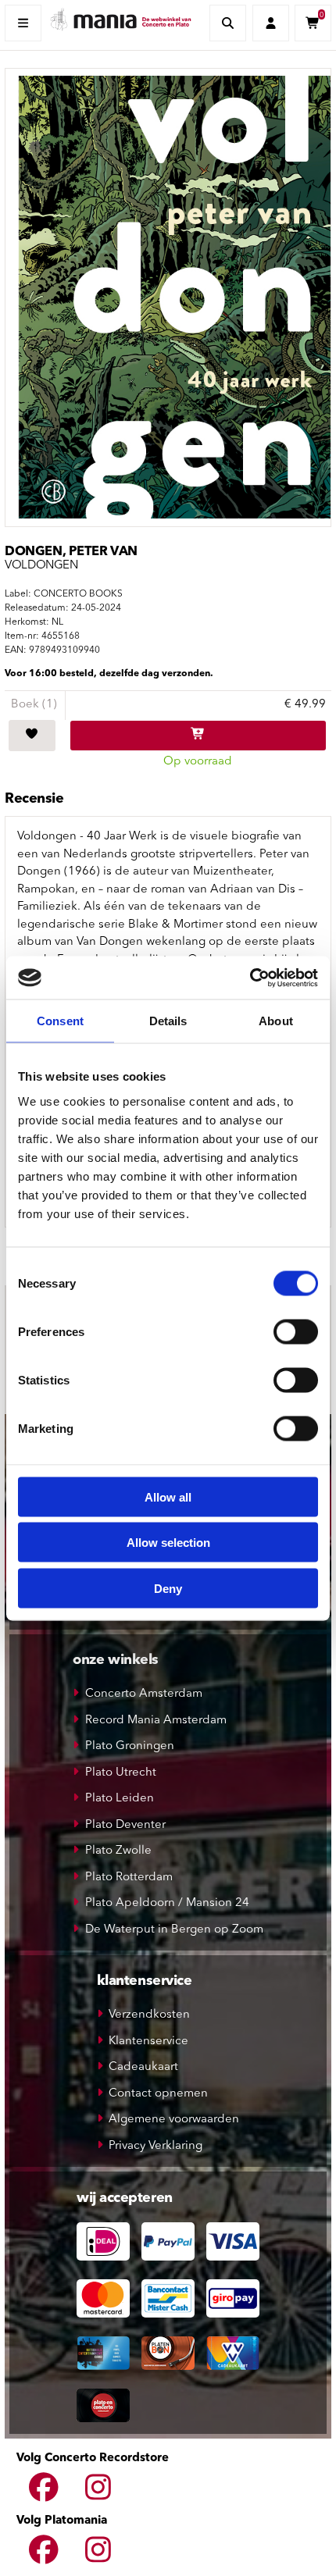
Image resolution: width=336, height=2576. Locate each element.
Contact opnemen (158, 2094)
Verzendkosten (149, 2015)
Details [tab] (168, 1021)
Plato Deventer (125, 1825)
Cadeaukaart (143, 2067)
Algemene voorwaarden (174, 2120)
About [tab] (276, 1021)
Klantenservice (148, 2042)
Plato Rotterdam (129, 1878)
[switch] (296, 1331)
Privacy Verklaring (155, 2146)
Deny (168, 1588)
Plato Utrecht (121, 1773)
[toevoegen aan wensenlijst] (32, 736)
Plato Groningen (130, 1746)
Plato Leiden (120, 1799)
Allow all (168, 1496)
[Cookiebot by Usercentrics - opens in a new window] (250, 978)
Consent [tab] (60, 1021)
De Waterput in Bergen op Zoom (174, 1930)
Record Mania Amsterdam (156, 1721)
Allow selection (168, 1543)
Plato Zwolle (118, 1851)
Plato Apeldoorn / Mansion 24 (167, 1903)
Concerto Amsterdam (144, 1694)
